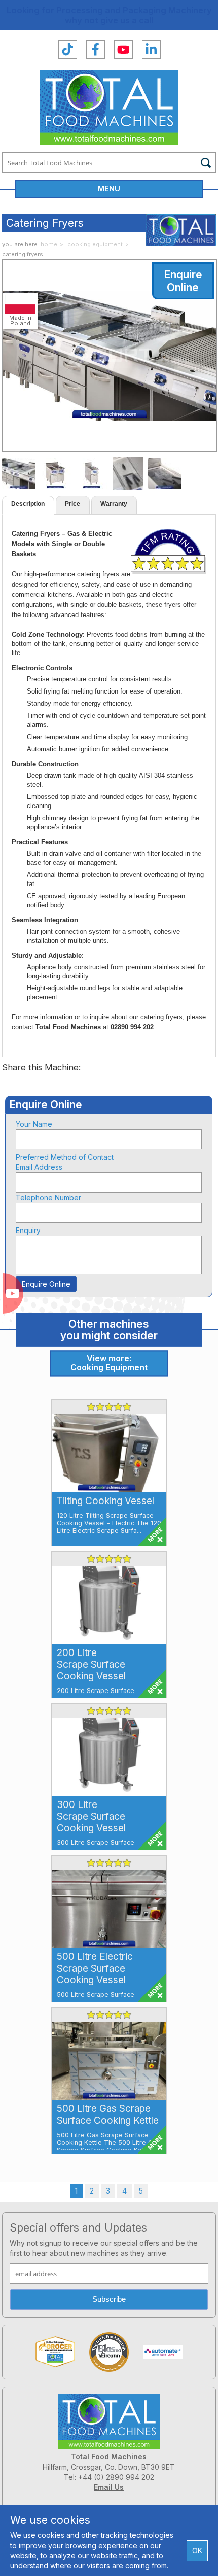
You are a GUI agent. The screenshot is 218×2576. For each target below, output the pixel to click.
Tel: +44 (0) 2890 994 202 (109, 2477)
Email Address (39, 1167)
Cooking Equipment (95, 244)
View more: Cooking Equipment (109, 1363)
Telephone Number (48, 1197)
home (49, 244)
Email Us (109, 2487)
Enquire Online (183, 281)
